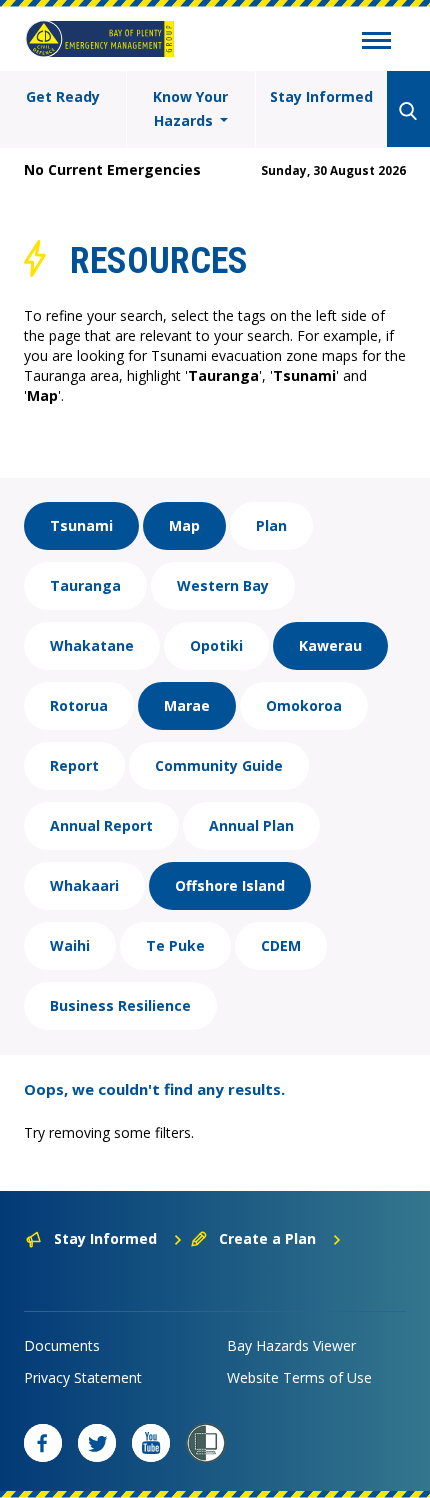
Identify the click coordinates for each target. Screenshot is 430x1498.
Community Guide (219, 765)
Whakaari (84, 885)
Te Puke (175, 945)
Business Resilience (120, 1005)
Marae (187, 705)
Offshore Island (230, 885)
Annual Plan (251, 825)
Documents (62, 1345)
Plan (271, 525)
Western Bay (223, 585)
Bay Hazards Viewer (291, 1345)
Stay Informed (321, 96)
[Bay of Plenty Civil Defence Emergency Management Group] (100, 39)
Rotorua (79, 705)
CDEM (281, 945)
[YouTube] (151, 1443)
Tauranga (85, 585)
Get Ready (63, 96)
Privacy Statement (83, 1377)
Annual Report (101, 825)
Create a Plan (267, 1238)
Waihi (70, 945)
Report (74, 765)
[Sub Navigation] (376, 43)
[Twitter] (97, 1443)
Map (184, 525)
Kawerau (330, 645)
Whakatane (92, 645)
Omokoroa (304, 705)
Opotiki (216, 645)
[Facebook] (43, 1443)
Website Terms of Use (299, 1377)
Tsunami (81, 525)
